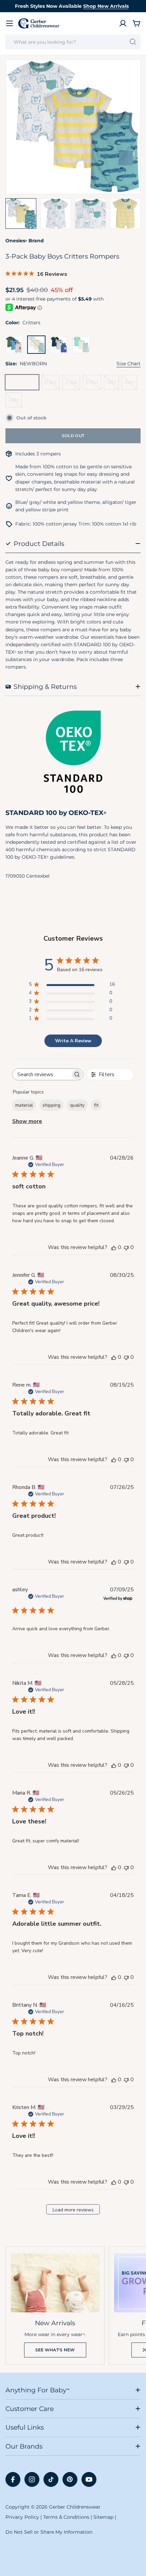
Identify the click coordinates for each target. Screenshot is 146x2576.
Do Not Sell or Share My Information (49, 2532)
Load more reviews (73, 2210)
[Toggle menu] (10, 23)
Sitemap (103, 2517)
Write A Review (73, 1041)
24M (15, 402)
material (24, 1105)
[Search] (133, 42)
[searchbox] (42, 1074)
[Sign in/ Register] (123, 23)
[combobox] (73, 42)
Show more (27, 1121)
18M (131, 384)
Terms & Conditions (66, 2517)
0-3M (52, 384)
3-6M (73, 384)
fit (96, 1105)
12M (113, 384)
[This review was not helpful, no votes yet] (126, 1247)
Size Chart (129, 364)
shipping (51, 1105)
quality (77, 1105)
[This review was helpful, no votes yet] (114, 1247)
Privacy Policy (22, 2517)
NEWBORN (24, 384)
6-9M (94, 384)
